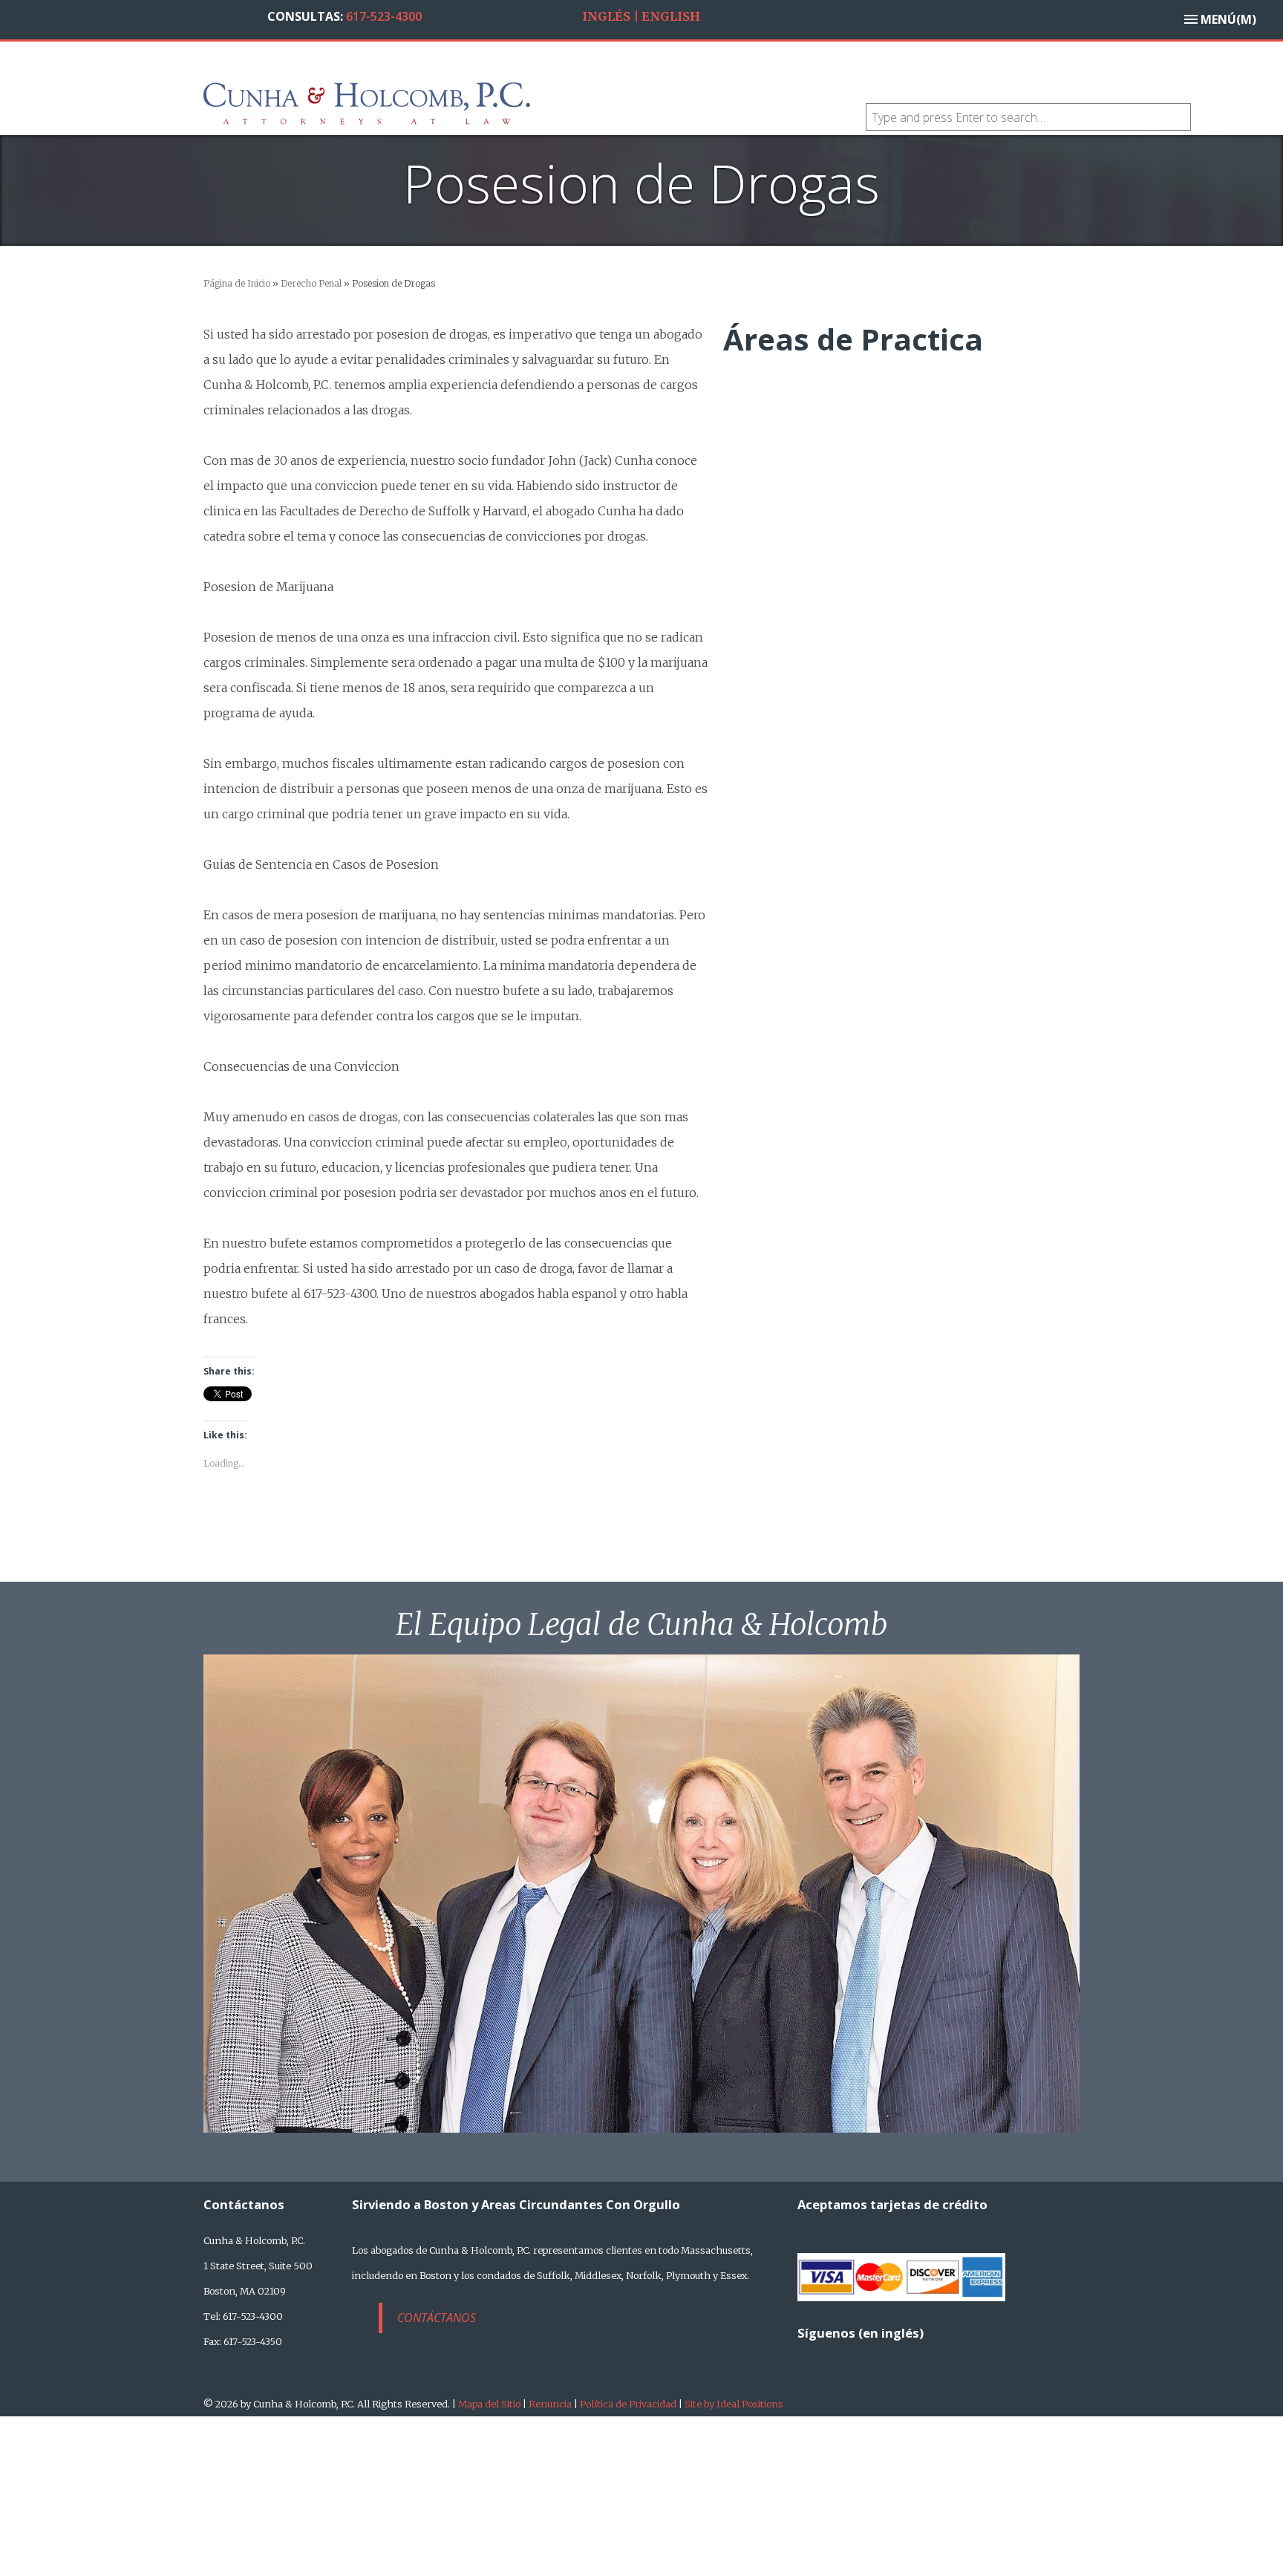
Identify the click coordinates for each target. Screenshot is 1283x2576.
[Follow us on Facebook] (809, 2352)
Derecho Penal (311, 283)
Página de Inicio (237, 283)
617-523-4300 (384, 16)
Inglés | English (641, 16)
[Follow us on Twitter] (844, 2352)
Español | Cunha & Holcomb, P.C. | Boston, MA (456, 102)
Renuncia (550, 2404)
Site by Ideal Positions (734, 2404)
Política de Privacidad (628, 2404)
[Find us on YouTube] (914, 2352)
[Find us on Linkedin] (879, 2352)
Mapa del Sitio (489, 2404)
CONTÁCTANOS (437, 2318)
